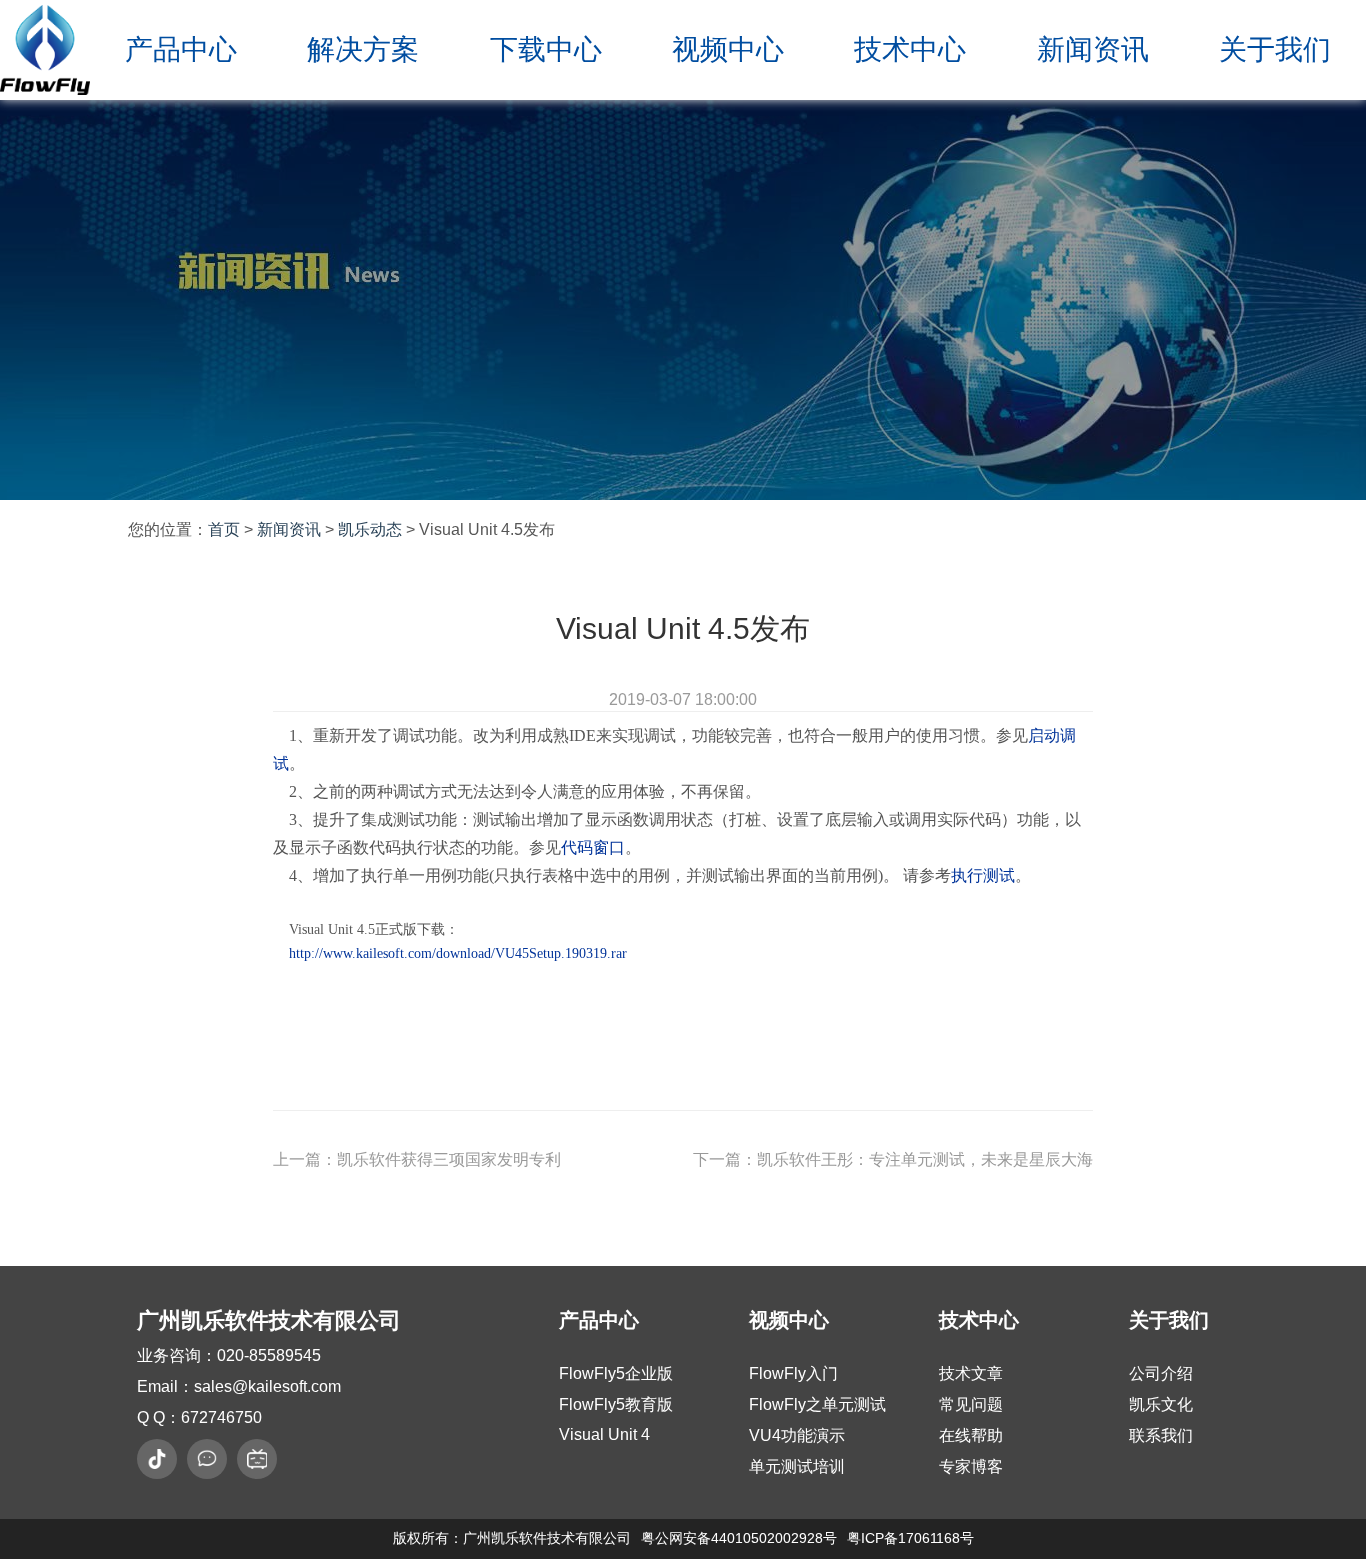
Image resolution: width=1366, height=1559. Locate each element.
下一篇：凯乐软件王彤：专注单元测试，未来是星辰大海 (893, 1159)
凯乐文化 (1161, 1404)
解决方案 (363, 49)
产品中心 (181, 49)
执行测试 (983, 875)
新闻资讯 (1093, 49)
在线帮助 (971, 1435)
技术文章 (971, 1373)
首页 (224, 529)
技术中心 (910, 49)
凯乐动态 (370, 529)
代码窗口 (593, 847)
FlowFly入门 (793, 1373)
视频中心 (728, 49)
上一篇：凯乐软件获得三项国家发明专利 (417, 1159)
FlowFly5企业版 (616, 1373)
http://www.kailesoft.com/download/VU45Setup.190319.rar (458, 953)
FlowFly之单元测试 (817, 1404)
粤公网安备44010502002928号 (739, 1538)
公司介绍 (1161, 1373)
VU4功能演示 (797, 1435)
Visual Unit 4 (604, 1434)
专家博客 (971, 1466)
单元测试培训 (797, 1466)
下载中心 (546, 49)
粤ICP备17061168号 (910, 1538)
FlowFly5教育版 (616, 1404)
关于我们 (1275, 49)
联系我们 (1161, 1435)
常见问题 (971, 1404)
